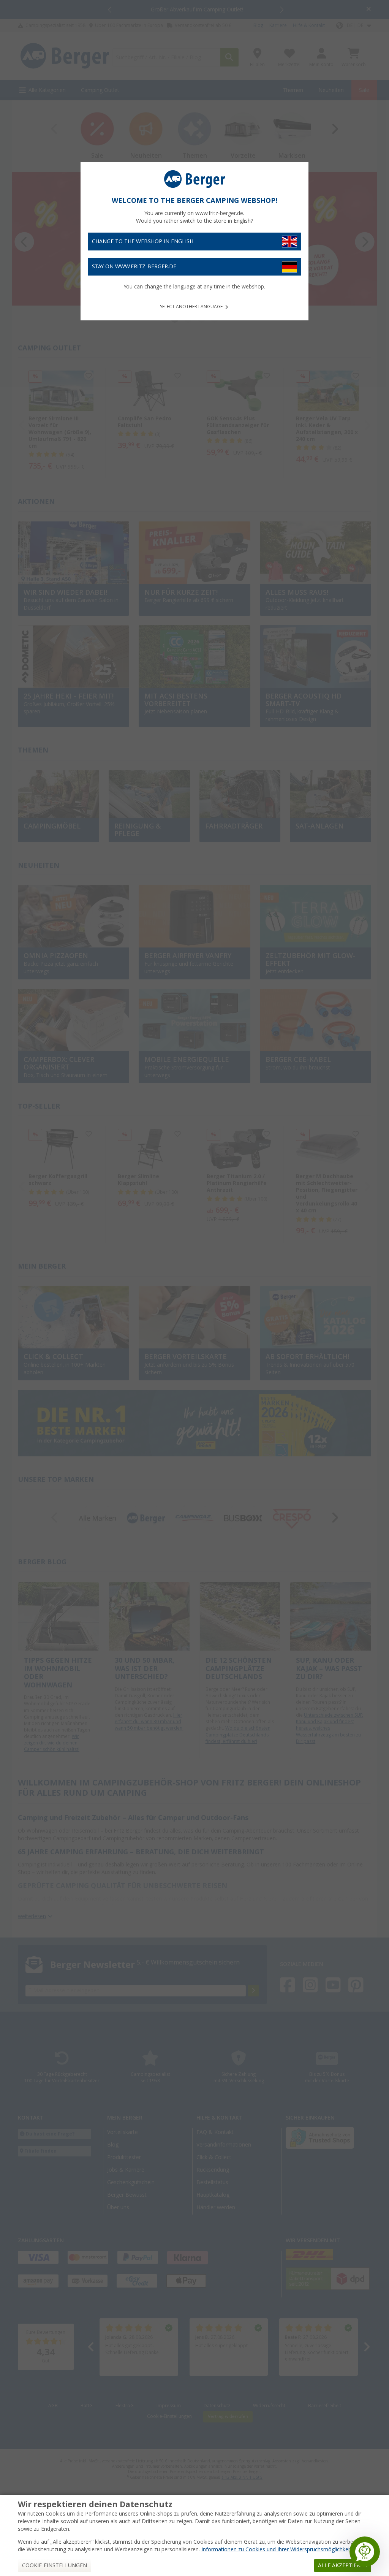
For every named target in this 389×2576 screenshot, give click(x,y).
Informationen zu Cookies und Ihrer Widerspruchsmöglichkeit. (277, 2549)
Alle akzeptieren (343, 2565)
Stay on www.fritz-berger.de (134, 266)
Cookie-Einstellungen (55, 2565)
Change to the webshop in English (143, 241)
